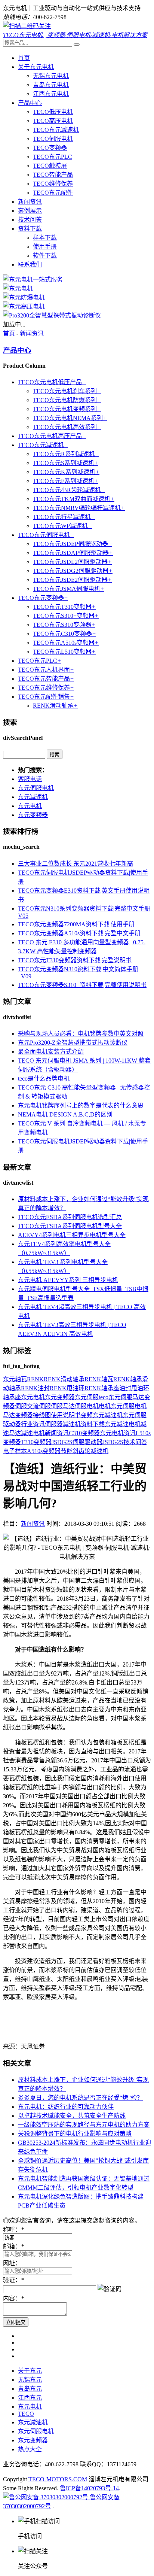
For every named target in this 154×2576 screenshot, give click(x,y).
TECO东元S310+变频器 (66, 616)
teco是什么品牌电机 (44, 1079)
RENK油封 (35, 1388)
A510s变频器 (44, 1451)
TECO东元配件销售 (46, 697)
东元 (9, 1379)
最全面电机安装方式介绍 (51, 1052)
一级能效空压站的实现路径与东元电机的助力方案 (84, 2125)
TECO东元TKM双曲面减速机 (74, 499)
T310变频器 (36, 1442)
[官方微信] (27, 26)
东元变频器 (33, 815)
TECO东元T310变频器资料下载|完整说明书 (75, 960)
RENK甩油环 (67, 1388)
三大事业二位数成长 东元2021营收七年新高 (76, 864)
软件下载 (45, 256)
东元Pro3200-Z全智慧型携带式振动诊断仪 (73, 1043)
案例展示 (30, 211)
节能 (67, 1451)
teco (104, 1397)
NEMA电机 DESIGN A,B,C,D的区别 (65, 1114)
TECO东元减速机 (56, 130)
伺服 (21, 1406)
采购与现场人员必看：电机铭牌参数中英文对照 (81, 1034)
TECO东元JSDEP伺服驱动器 (73, 544)
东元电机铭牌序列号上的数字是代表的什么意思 (81, 1105)
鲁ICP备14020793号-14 (89, 2488)
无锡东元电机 (51, 76)
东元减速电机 (123, 1424)
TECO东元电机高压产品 (52, 436)
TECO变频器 (50, 148)
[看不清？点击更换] (110, 2288)
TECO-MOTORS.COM (58, 2479)
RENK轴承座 (102, 1388)
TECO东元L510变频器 (64, 652)
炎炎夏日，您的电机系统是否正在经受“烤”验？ (80, 2098)
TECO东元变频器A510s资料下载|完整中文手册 (79, 933)
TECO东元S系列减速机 (66, 463)
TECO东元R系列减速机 (66, 454)
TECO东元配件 (53, 193)
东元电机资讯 (118, 1433)
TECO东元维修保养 (46, 688)
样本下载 (45, 238)
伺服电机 (87, 1406)
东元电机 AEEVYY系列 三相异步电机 (68, 1280)
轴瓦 (21, 1379)
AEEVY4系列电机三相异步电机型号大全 (72, 1235)
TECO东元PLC (53, 157)
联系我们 (30, 265)
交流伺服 (39, 1406)
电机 (105, 1406)
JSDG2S (113, 1442)
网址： (12, 2263)
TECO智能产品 (53, 175)
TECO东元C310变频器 (64, 634)
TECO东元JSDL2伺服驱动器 (72, 562)
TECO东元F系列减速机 (66, 481)
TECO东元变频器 (43, 598)
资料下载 (30, 229)
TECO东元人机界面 (46, 670)
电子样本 (15, 1451)
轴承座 (12, 1397)
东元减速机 (33, 797)
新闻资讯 (30, 202)
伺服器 (54, 1424)
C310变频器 (84, 1433)
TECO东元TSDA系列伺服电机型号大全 (70, 1226)
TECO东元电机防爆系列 (67, 400)
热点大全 (30, 2449)
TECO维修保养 (53, 184)
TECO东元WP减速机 (62, 526)
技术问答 (30, 220)
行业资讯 (33, 1424)
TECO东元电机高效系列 (67, 427)
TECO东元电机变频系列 (67, 409)
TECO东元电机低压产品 (52, 382)
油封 (125, 1388)
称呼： (13, 2229)
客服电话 (30, 779)
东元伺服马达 (126, 1397)
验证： (13, 2280)
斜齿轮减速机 (90, 1451)
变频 (87, 1415)
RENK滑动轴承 (55, 706)
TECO (26, 2414)
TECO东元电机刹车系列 (67, 391)
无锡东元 (30, 2380)
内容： (13, 2298)
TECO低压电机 (53, 112)
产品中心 (30, 103)
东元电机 (30, 806)
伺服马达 (63, 1406)
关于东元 (30, 2371)
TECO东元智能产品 (46, 679)
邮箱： (13, 2246)
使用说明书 (66, 1415)
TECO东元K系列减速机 (66, 472)
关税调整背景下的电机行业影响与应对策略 (75, 2134)
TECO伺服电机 (53, 139)
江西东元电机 (51, 94)
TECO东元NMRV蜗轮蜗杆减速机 (79, 508)
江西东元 (30, 2398)
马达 (9, 1415)
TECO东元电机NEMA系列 (70, 418)
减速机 (72, 1424)
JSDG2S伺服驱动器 (77, 1442)
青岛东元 (30, 2389)
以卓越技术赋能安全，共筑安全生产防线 (72, 2116)
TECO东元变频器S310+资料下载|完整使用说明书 (82, 985)
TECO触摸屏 (50, 166)
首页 (24, 58)
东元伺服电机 (36, 788)
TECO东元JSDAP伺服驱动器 (73, 553)
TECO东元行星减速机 (64, 517)
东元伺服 (87, 1397)
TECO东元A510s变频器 (66, 643)
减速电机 (33, 1433)
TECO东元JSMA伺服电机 (69, 589)
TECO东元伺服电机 (46, 535)
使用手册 (45, 247)
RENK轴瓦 (99, 1379)
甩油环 (140, 1388)
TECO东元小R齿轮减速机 (69, 490)
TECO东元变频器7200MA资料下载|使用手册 (76, 924)
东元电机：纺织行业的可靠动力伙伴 (66, 2107)
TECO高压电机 (53, 121)
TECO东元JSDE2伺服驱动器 (72, 580)
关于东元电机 (36, 67)
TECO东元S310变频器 (64, 625)
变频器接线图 (33, 1415)
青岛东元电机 (51, 85)
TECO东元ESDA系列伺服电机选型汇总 (70, 1217)
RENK (35, 1379)
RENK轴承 (128, 1379)
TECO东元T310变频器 (64, 607)
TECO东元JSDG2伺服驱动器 (73, 571)
